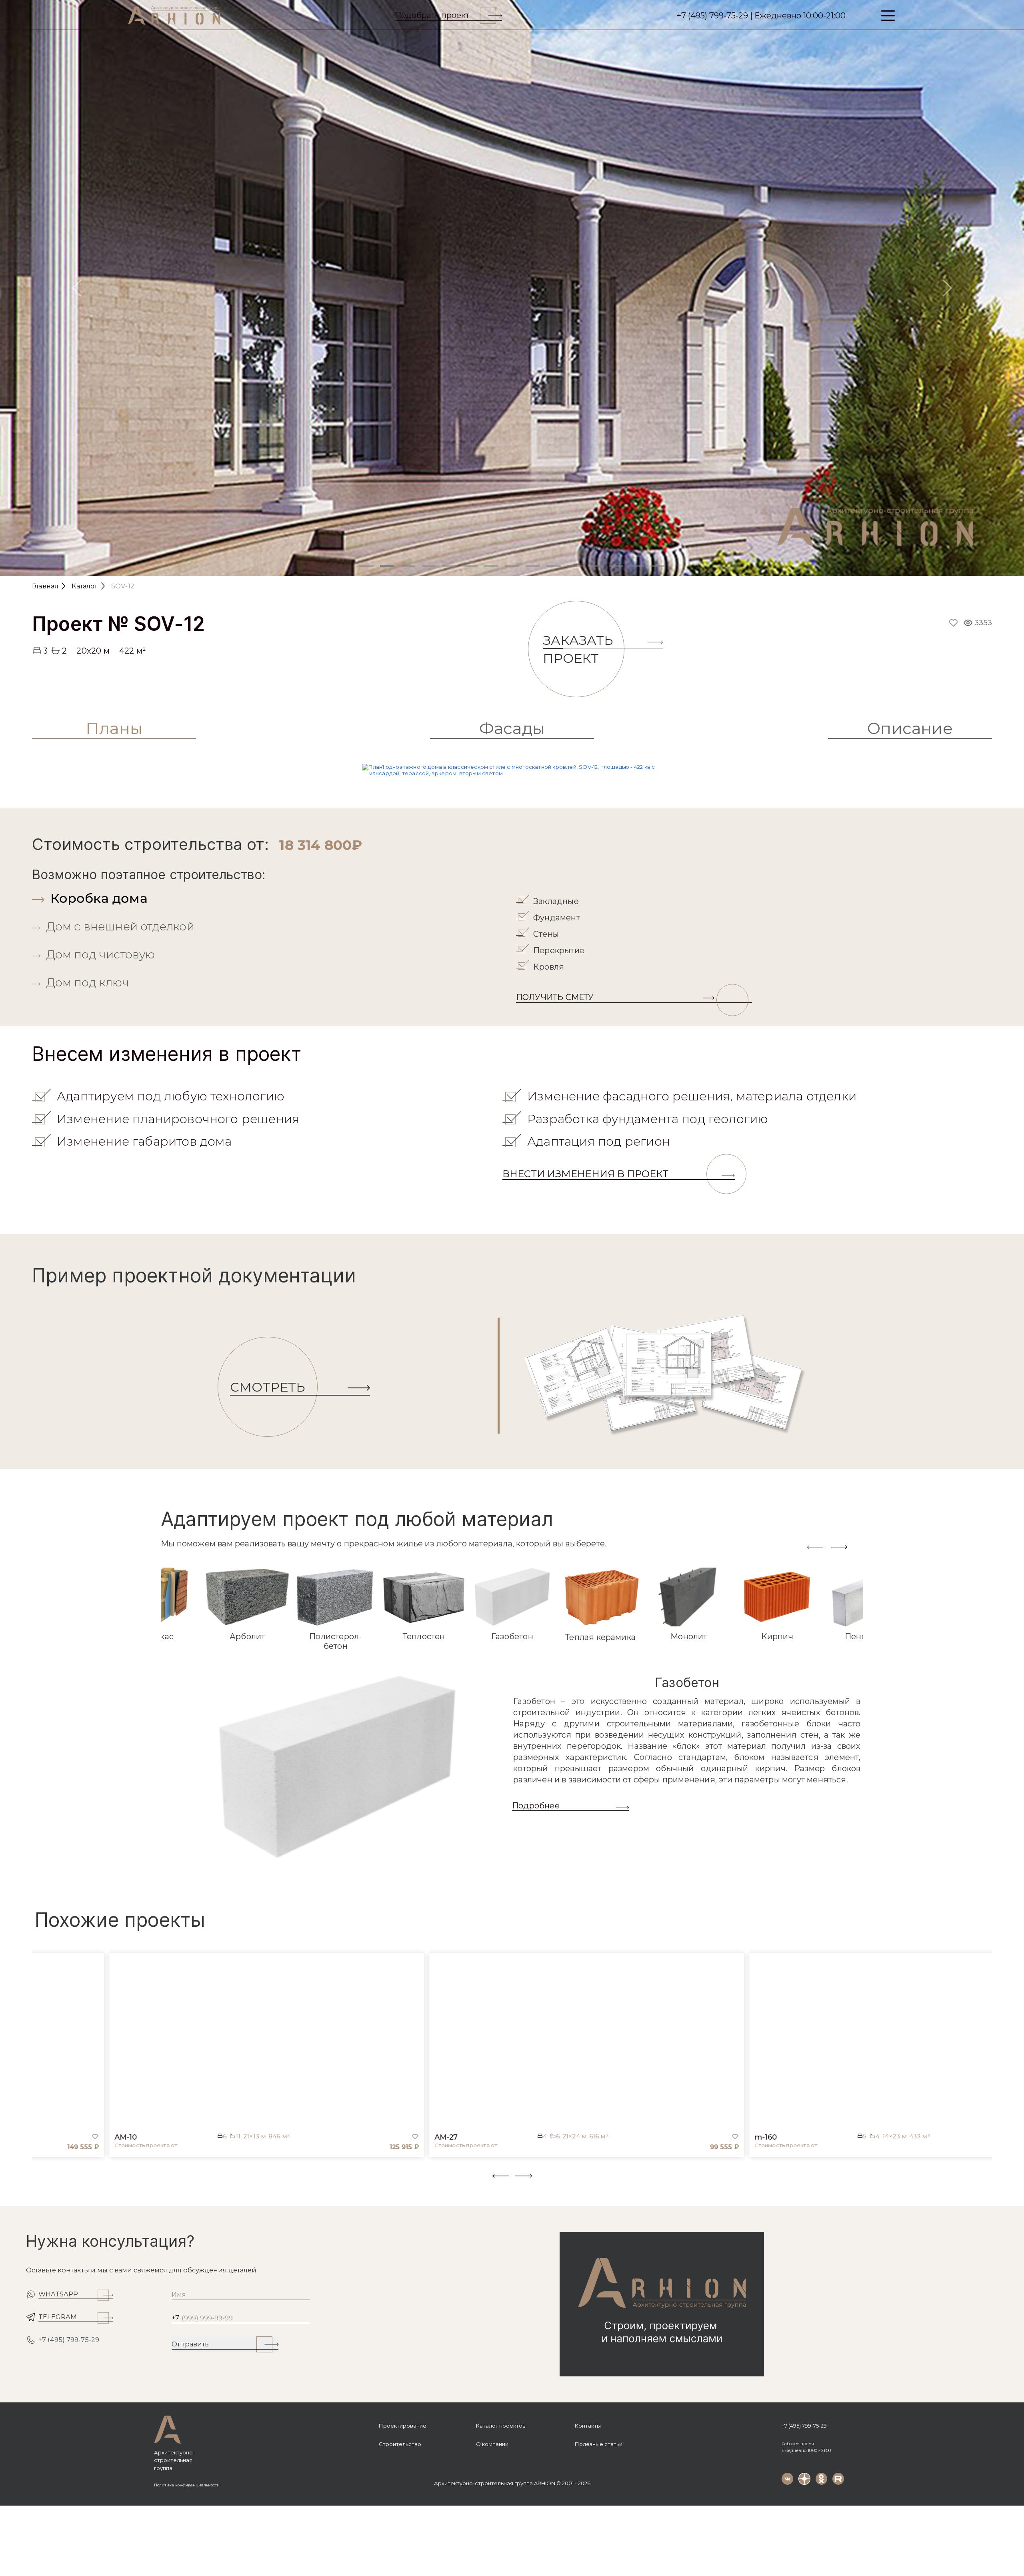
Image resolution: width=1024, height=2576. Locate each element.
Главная (45, 586)
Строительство (400, 2444)
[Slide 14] (637, 566)
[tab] (272, 898)
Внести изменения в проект (585, 1174)
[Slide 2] (387, 566)
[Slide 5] (450, 566)
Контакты (588, 2426)
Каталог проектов (501, 2426)
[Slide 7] (491, 566)
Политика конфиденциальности (187, 2485)
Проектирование (403, 2426)
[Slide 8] (512, 566)
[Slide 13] (616, 566)
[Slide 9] (533, 566)
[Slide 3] (408, 566)
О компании (492, 2444)
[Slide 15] (658, 566)
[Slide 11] (574, 566)
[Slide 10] (554, 566)
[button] (37, 2182)
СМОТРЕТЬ (268, 1387)
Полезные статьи (599, 2444)
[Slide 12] (595, 566)
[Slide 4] (429, 566)
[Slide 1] (366, 566)
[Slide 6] (470, 566)
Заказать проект (578, 649)
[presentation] (815, 1547)
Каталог (85, 586)
